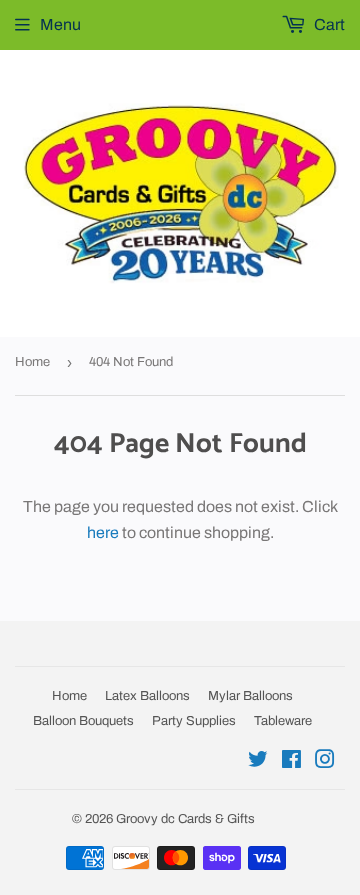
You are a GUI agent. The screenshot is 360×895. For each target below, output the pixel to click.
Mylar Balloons (250, 696)
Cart (328, 24)
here (103, 532)
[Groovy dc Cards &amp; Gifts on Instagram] (325, 761)
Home (32, 362)
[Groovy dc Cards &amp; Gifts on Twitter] (258, 761)
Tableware (283, 721)
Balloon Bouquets (83, 721)
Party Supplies (194, 721)
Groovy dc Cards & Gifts (185, 819)
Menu (60, 24)
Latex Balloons (147, 696)
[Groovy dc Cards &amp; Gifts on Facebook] (291, 761)
